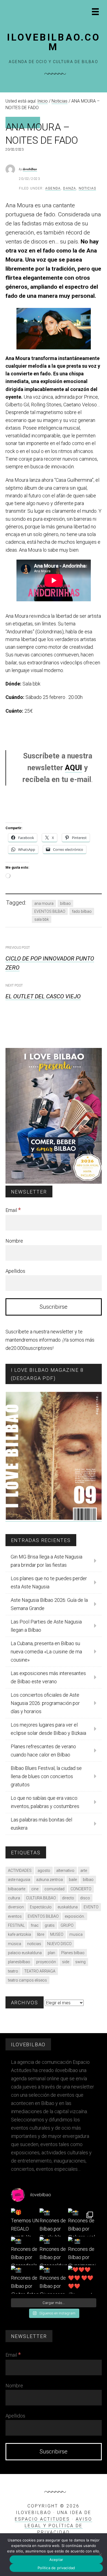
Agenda (53, 188)
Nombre (14, 1241)
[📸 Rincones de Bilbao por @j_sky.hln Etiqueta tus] (54, 2222)
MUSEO (57, 1934)
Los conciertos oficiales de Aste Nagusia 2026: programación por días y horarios (45, 1703)
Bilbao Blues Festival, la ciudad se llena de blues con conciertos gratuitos (46, 1776)
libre (41, 1934)
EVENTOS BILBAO (50, 911)
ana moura (44, 903)
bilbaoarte (17, 1889)
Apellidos (15, 1271)
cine (35, 1889)
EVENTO (91, 1907)
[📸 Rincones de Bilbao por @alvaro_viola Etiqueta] (82, 2222)
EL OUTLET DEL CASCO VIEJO (43, 996)
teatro (13, 1971)
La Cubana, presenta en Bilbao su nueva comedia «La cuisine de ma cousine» (46, 1652)
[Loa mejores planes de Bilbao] (54, 1182)
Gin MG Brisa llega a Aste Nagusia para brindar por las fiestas (47, 1561)
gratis (50, 1925)
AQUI (74, 768)
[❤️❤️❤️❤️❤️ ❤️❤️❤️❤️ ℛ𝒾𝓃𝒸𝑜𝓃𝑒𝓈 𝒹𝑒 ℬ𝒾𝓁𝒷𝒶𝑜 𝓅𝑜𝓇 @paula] (82, 2280)
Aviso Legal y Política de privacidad (59, 2526)
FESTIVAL (16, 1925)
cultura (14, 1898)
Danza (70, 188)
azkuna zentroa (50, 1880)
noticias (34, 1944)
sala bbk (42, 919)
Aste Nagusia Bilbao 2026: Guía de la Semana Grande (49, 1604)
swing (80, 1962)
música (15, 1944)
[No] (100, 2555)
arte (84, 1871)
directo (68, 1898)
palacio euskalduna (25, 1953)
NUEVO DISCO (59, 1944)
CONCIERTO (81, 1889)
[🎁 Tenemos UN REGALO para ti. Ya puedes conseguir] (25, 2222)
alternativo (65, 1871)
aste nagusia (19, 1880)
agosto (44, 1871)
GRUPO (67, 1925)
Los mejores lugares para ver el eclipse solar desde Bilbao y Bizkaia (48, 1729)
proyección (46, 1962)
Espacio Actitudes (42, 2519)
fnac (35, 1925)
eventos (15, 1916)
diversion (16, 1907)
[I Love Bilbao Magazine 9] (54, 1518)
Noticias (88, 188)
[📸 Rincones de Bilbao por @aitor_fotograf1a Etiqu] (25, 2280)
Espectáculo (41, 1907)
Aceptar (56, 2560)
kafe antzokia (19, 1934)
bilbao (65, 903)
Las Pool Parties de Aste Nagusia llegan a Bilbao (46, 1626)
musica (76, 1934)
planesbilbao (19, 1962)
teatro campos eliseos (27, 1980)
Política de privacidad (56, 2568)
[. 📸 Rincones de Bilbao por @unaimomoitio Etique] (82, 2251)
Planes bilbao (73, 1953)
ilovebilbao (30, 169)
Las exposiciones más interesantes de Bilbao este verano (48, 1677)
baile (73, 1880)
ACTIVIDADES (20, 1871)
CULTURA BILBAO (41, 1898)
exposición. (75, 1916)
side (66, 1962)
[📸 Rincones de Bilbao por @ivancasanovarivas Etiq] (54, 2280)
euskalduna (68, 1907)
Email (13, 1210)
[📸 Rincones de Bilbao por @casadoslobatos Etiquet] (25, 2251)
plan (51, 1953)
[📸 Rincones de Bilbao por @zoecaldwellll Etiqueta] (54, 2251)
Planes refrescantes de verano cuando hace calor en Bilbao (43, 1751)
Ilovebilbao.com (54, 42)
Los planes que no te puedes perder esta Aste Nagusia (49, 1582)
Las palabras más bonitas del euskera (41, 1824)
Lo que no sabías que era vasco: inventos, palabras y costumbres (45, 1802)
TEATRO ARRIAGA (40, 1971)
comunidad (54, 1889)
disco (85, 1898)
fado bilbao (82, 911)
